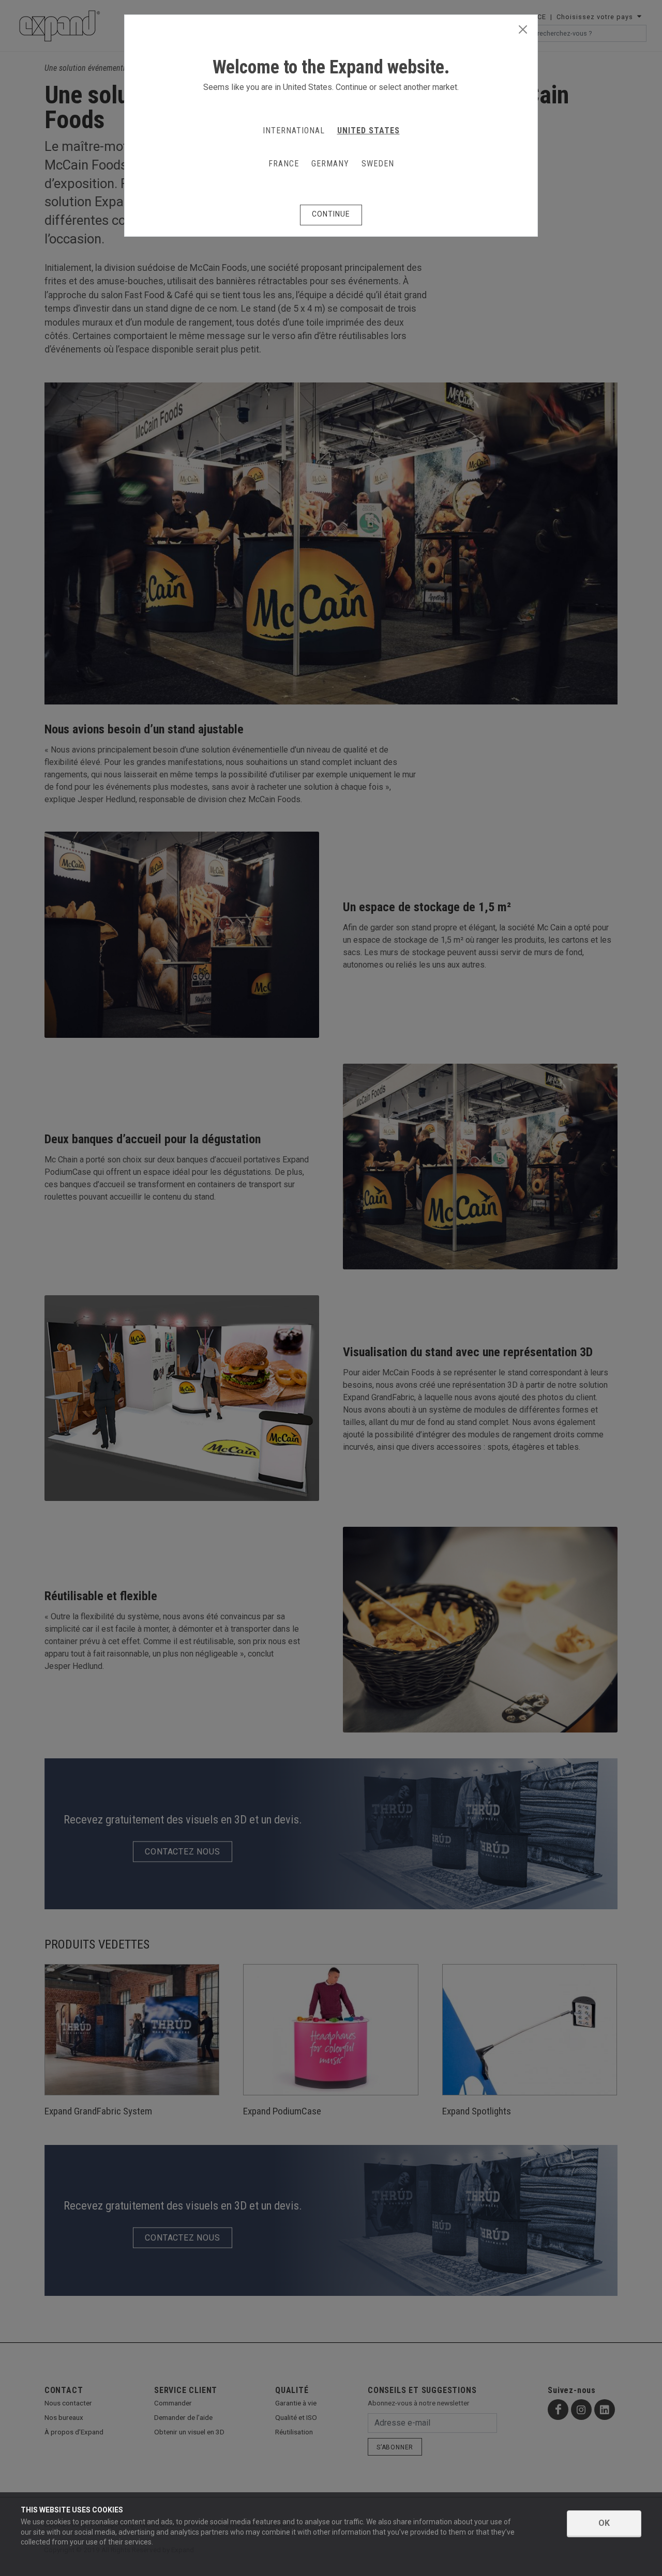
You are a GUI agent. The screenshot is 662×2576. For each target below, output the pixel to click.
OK (604, 2523)
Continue (331, 214)
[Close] (523, 30)
